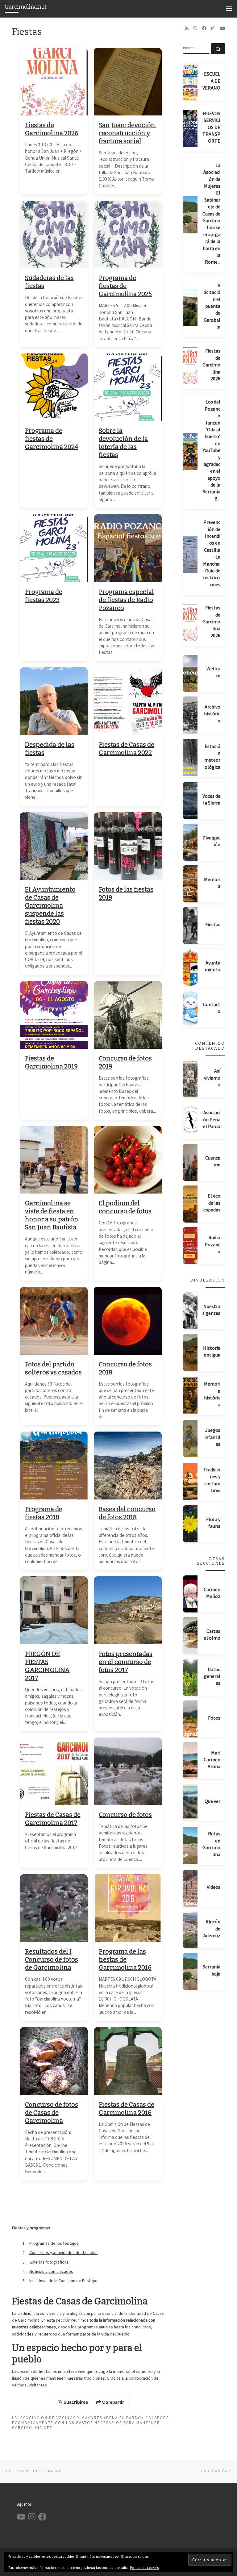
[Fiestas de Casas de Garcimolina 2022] (128, 701)
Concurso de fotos (125, 1815)
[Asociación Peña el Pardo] (190, 1121)
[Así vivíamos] (190, 1079)
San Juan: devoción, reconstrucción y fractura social (128, 133)
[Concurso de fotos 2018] (128, 1321)
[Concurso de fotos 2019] (128, 1015)
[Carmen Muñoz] (190, 1594)
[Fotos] (190, 1719)
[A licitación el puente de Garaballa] (190, 307)
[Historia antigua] (190, 1353)
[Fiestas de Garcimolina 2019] (54, 1015)
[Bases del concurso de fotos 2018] (128, 1466)
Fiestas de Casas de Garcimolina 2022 (127, 749)
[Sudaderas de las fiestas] (54, 235)
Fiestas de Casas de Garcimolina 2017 (53, 1819)
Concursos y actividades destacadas (63, 2252)
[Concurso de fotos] (128, 1771)
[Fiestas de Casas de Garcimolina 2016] (128, 2061)
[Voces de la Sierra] (190, 801)
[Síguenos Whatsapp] (195, 28)
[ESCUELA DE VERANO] (190, 82)
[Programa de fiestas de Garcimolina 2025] (128, 235)
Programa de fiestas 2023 (44, 596)
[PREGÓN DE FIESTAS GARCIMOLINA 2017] (54, 1610)
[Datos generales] (190, 1677)
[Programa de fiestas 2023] (54, 548)
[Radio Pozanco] (190, 1246)
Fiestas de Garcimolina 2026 (52, 129)
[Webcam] (190, 673)
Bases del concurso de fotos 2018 (127, 1513)
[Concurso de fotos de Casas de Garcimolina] (54, 2061)
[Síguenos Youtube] (222, 28)
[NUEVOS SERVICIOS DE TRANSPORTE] (190, 128)
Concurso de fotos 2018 (125, 1368)
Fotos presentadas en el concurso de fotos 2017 (126, 1662)
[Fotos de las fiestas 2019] (128, 846)
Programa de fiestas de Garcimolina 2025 (125, 286)
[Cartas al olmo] (190, 1636)
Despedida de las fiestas (50, 749)
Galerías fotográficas (49, 2262)
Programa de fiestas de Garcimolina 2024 (52, 439)
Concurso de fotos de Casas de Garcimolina (52, 2113)
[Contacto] (190, 1009)
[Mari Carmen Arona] (190, 1761)
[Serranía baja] (190, 1972)
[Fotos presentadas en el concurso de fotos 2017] (128, 1610)
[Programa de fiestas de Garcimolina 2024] (54, 387)
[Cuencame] (190, 1162)
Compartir (113, 2402)
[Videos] (190, 1888)
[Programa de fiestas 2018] (54, 1466)
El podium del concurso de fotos (125, 1207)
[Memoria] (190, 884)
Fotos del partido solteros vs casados (53, 1368)
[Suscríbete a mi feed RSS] (187, 28)
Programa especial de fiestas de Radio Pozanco (126, 600)
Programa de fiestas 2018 (44, 1513)
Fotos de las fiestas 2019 (126, 893)
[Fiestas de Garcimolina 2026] (54, 82)
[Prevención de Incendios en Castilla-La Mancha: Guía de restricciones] (190, 554)
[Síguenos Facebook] (204, 28)
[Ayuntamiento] (190, 967)
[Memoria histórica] (190, 1395)
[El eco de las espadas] (190, 1204)
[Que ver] (190, 1802)
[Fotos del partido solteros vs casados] (54, 1321)
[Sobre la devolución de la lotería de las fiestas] (128, 387)
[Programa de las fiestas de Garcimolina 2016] (128, 1908)
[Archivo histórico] (190, 715)
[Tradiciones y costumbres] (190, 1481)
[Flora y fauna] (190, 1524)
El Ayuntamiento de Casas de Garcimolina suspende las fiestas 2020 (50, 905)
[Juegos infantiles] (190, 1438)
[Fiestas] (190, 926)
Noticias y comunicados (51, 2271)
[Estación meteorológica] (190, 758)
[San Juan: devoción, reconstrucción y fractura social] (128, 82)
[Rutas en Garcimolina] (190, 1845)
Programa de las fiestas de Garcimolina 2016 (125, 1959)
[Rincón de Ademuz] (190, 1930)
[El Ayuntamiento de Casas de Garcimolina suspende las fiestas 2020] (54, 846)
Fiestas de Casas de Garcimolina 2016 (127, 2109)
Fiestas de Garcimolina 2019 (51, 1062)
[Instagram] (213, 28)
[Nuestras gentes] (190, 1311)
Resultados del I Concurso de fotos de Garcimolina (52, 1959)
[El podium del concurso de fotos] (128, 1160)
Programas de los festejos (54, 2243)
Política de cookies (144, 2568)
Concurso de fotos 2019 (125, 1062)
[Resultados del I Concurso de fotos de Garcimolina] (54, 1908)
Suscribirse (76, 2402)
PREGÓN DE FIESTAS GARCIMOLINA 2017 (47, 1666)
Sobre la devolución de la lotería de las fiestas (123, 443)
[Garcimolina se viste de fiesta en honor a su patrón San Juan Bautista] (54, 1160)
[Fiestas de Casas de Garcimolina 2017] (54, 1771)
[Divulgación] (190, 842)
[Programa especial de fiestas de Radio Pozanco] (128, 548)
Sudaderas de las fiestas (49, 282)
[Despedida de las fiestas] (54, 701)
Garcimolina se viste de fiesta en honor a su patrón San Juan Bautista (52, 1215)
